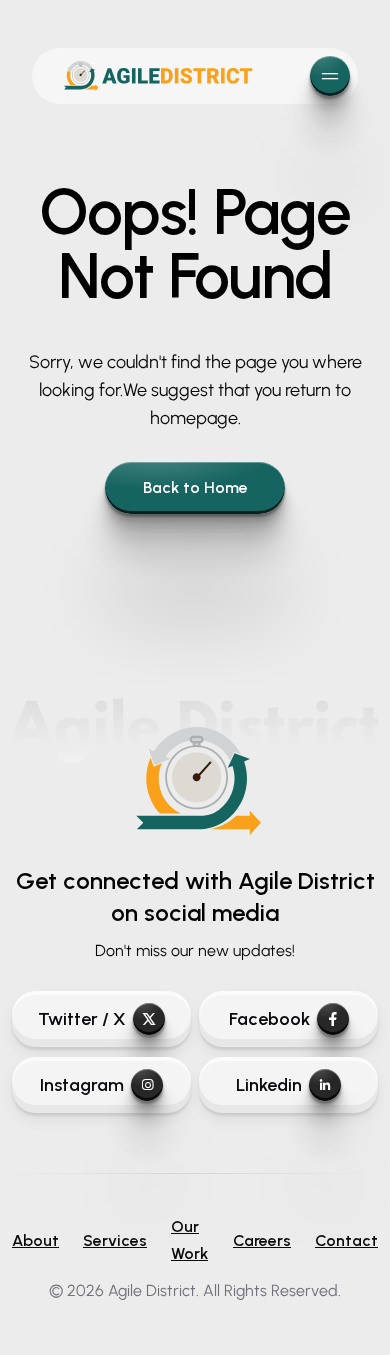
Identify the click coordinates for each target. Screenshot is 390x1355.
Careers (262, 1240)
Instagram (82, 1085)
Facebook (269, 1019)
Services (115, 1240)
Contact (346, 1240)
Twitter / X (82, 1019)
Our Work (189, 1240)
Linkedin (269, 1085)
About (35, 1240)
